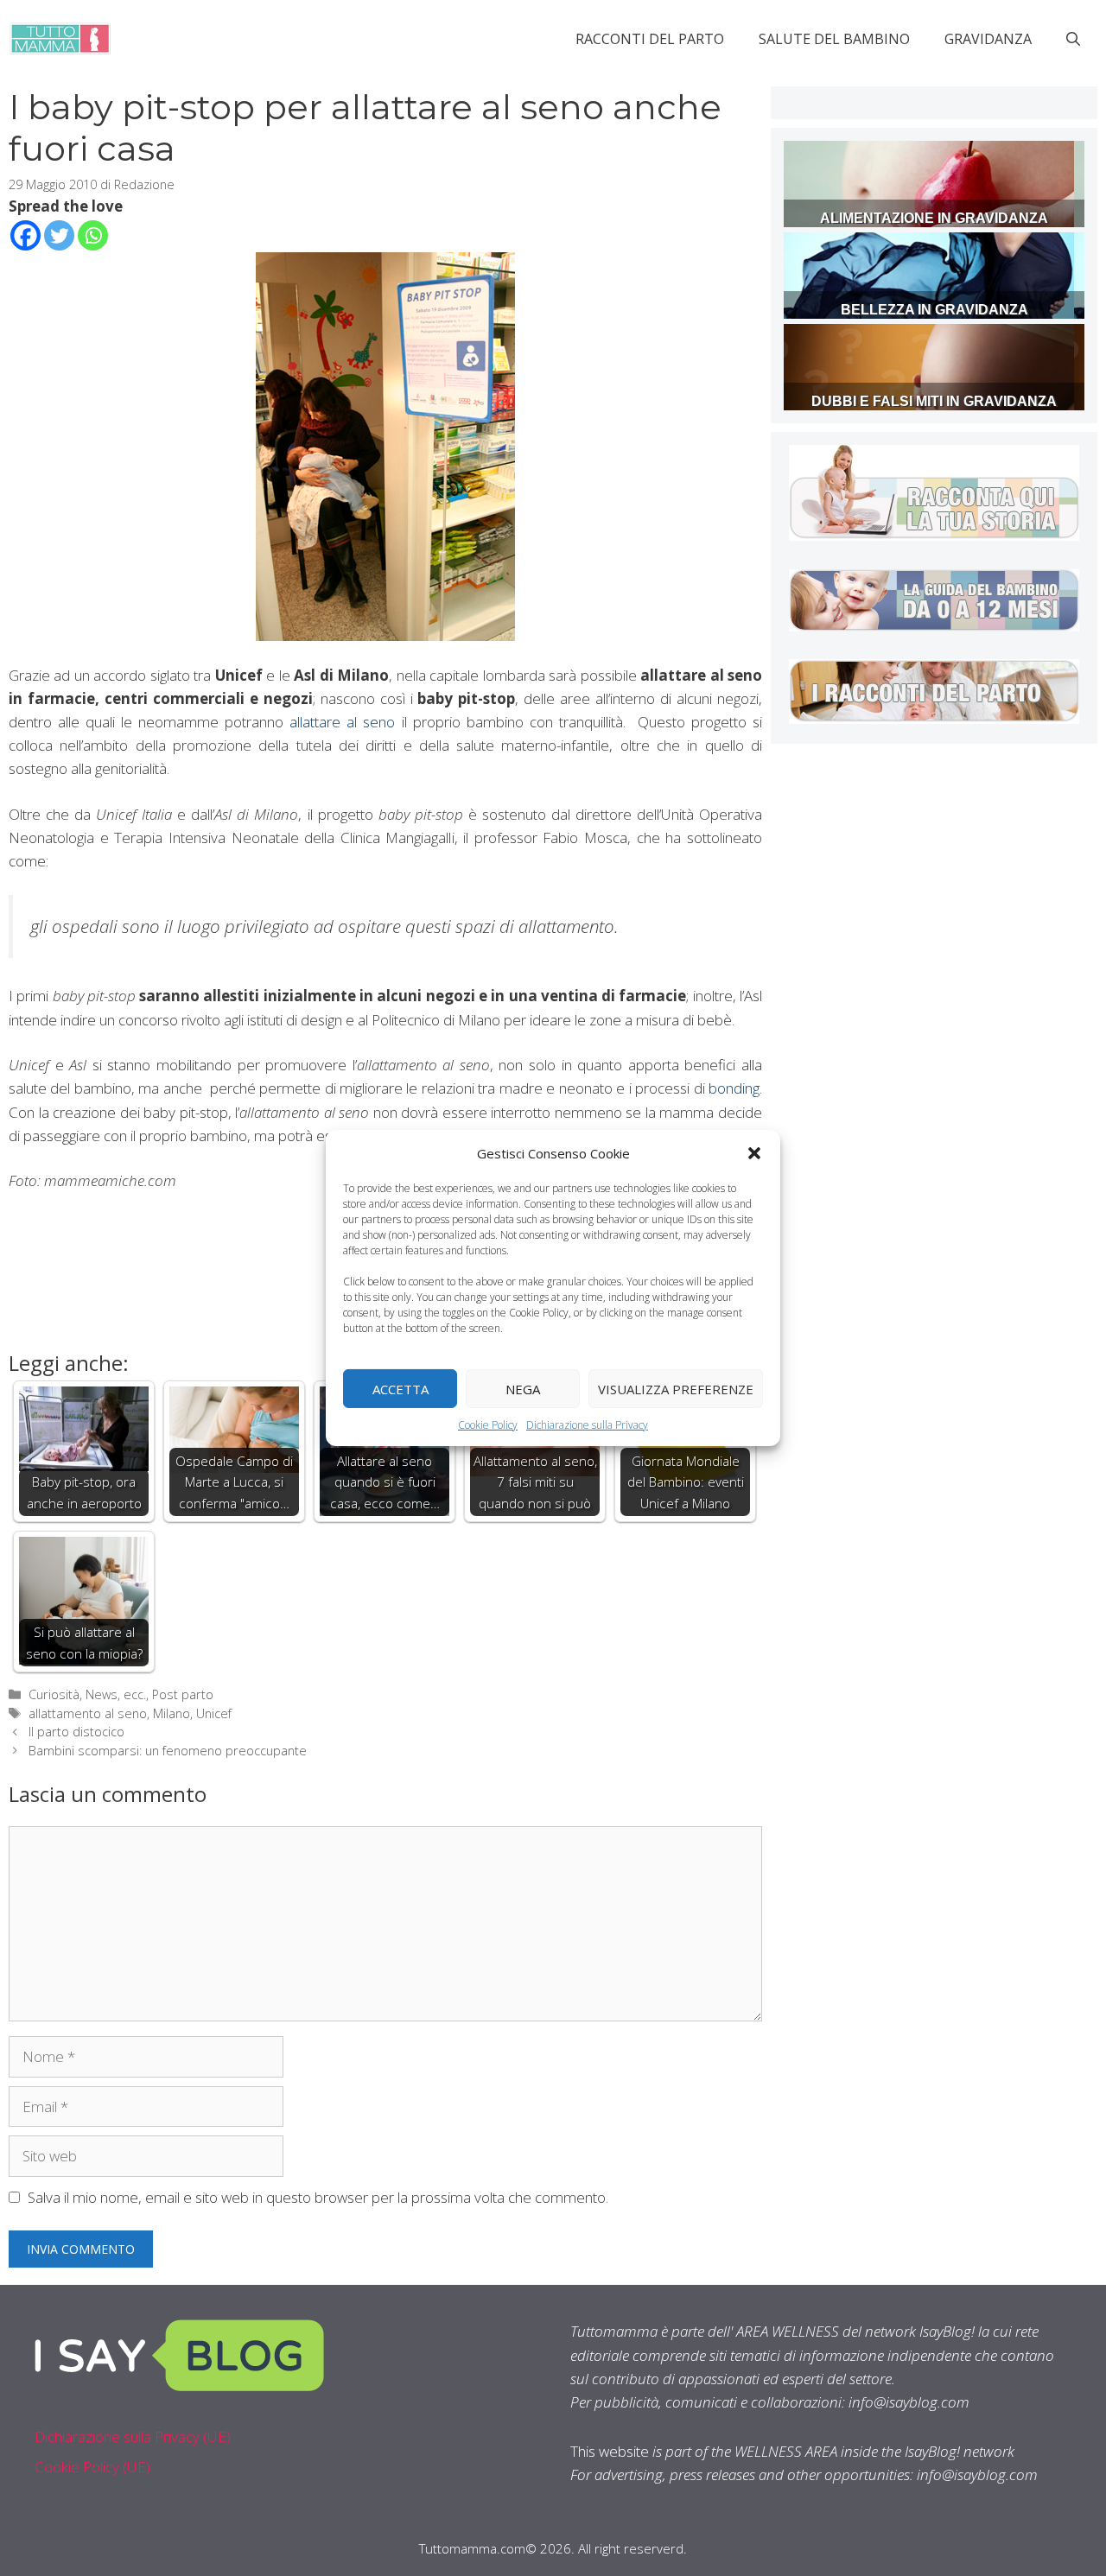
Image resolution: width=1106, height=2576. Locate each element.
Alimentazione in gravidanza (934, 218)
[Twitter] (59, 235)
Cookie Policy (488, 1425)
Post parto (183, 1694)
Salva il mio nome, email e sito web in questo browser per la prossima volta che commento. (318, 2197)
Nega (523, 1388)
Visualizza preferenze (676, 1388)
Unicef (214, 1713)
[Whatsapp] (93, 235)
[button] (754, 1153)
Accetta (400, 1388)
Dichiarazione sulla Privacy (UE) (133, 2436)
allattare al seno (342, 722)
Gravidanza (988, 39)
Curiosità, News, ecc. (87, 1694)
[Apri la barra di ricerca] (1073, 39)
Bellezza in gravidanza (934, 310)
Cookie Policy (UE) (92, 2467)
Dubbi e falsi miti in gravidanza (934, 401)
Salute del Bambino (834, 39)
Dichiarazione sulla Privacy (587, 1425)
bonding (734, 1088)
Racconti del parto (650, 39)
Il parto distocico (76, 1732)
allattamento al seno (88, 1713)
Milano (172, 1713)
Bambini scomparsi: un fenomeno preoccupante (168, 1751)
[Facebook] (25, 235)
